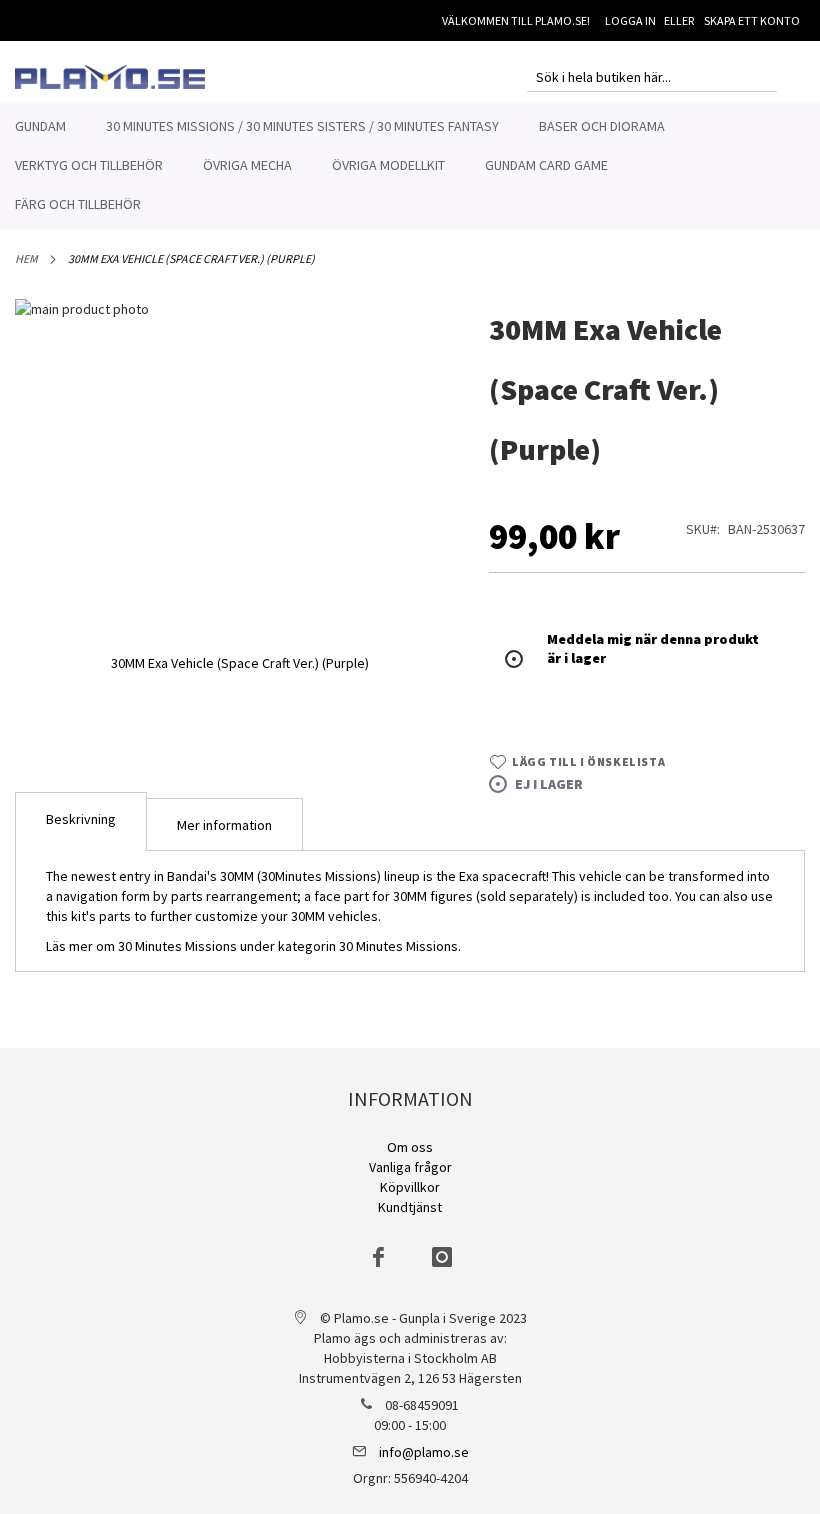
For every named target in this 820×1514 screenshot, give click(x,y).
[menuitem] (40, 126)
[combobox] (652, 77)
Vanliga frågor (410, 1167)
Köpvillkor (410, 1187)
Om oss (410, 1147)
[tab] (81, 821)
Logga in (630, 20)
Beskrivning (81, 819)
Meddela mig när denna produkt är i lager (653, 648)
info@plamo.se (424, 1452)
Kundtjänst (410, 1207)
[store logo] (110, 77)
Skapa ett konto (752, 20)
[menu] (410, 165)
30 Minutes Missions (398, 946)
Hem (26, 258)
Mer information (224, 825)
